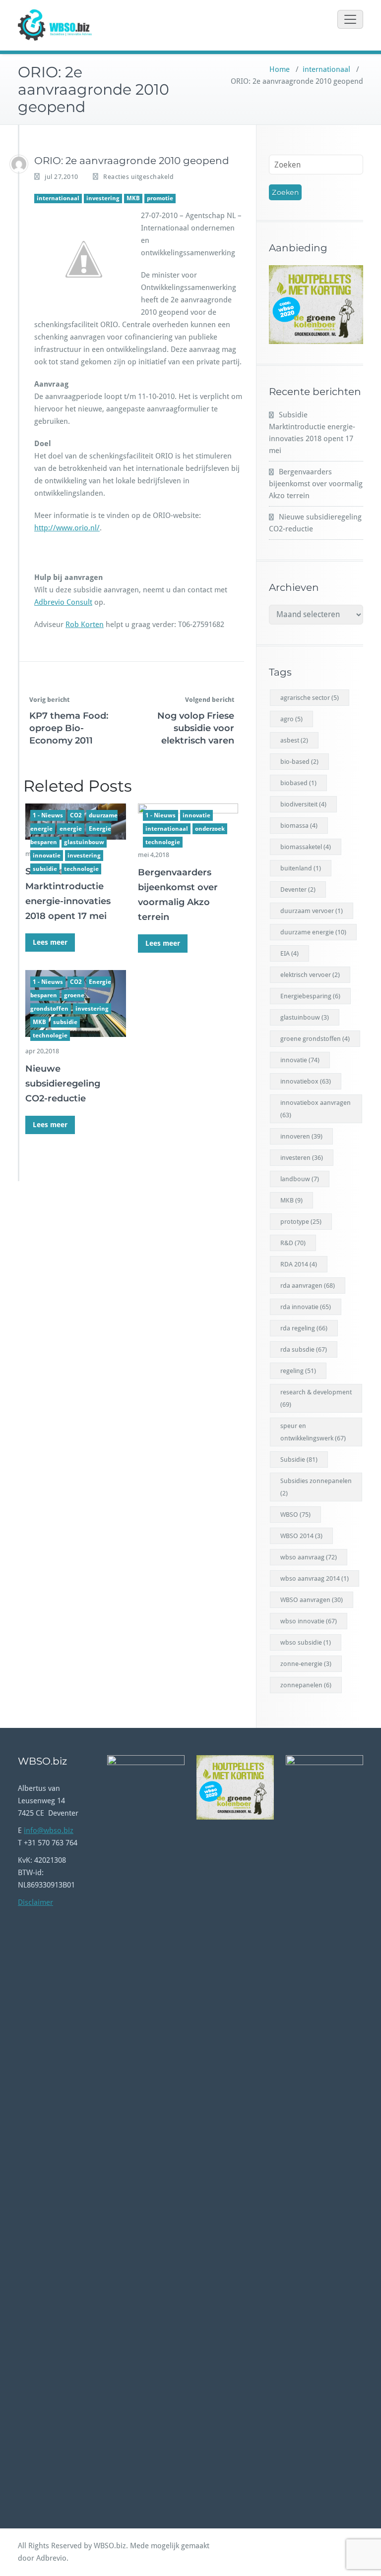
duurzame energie (313, 932)
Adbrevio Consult (63, 602)
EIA (289, 953)
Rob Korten (85, 625)
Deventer (298, 889)
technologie (81, 869)
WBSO (295, 1515)
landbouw (300, 1179)
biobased (298, 783)
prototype (301, 1222)
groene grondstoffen (315, 1039)
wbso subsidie (306, 1642)
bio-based (299, 762)
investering (103, 198)
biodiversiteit (303, 804)
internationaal (326, 69)
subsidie (45, 869)
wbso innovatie (309, 1621)
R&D (293, 1243)
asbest (294, 740)
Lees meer (50, 942)
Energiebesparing (310, 996)
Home (280, 69)
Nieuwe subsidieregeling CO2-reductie (63, 1084)
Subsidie (299, 1460)
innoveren (301, 1136)
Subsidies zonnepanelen (316, 1487)
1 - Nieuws (48, 815)
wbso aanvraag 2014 (315, 1578)
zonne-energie (306, 1664)
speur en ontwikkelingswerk (313, 1432)
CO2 (76, 815)
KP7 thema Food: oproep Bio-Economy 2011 (69, 728)
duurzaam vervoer (312, 911)
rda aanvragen (308, 1286)
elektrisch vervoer (310, 975)
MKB (133, 198)
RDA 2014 (299, 1264)
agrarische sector (310, 698)
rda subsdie (304, 1349)
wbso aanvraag (309, 1557)
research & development (316, 1398)
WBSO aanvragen (312, 1600)
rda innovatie (306, 1307)
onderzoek (210, 829)
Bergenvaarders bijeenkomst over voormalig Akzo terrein (316, 484)
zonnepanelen (306, 1685)
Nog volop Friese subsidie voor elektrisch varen (196, 728)
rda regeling (304, 1328)
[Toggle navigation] (350, 19)
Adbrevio (51, 2558)
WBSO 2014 (301, 1536)
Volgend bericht (210, 700)
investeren (302, 1158)
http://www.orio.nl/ (67, 528)
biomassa (299, 826)
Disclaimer (35, 1902)
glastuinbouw (84, 842)
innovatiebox (306, 1081)
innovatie (47, 856)
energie (71, 829)
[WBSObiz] (19, 164)
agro (291, 719)
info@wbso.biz (49, 1831)
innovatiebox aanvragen (316, 1109)
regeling (298, 1371)
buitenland (301, 868)
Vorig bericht (49, 700)
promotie (160, 198)
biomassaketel (306, 847)
